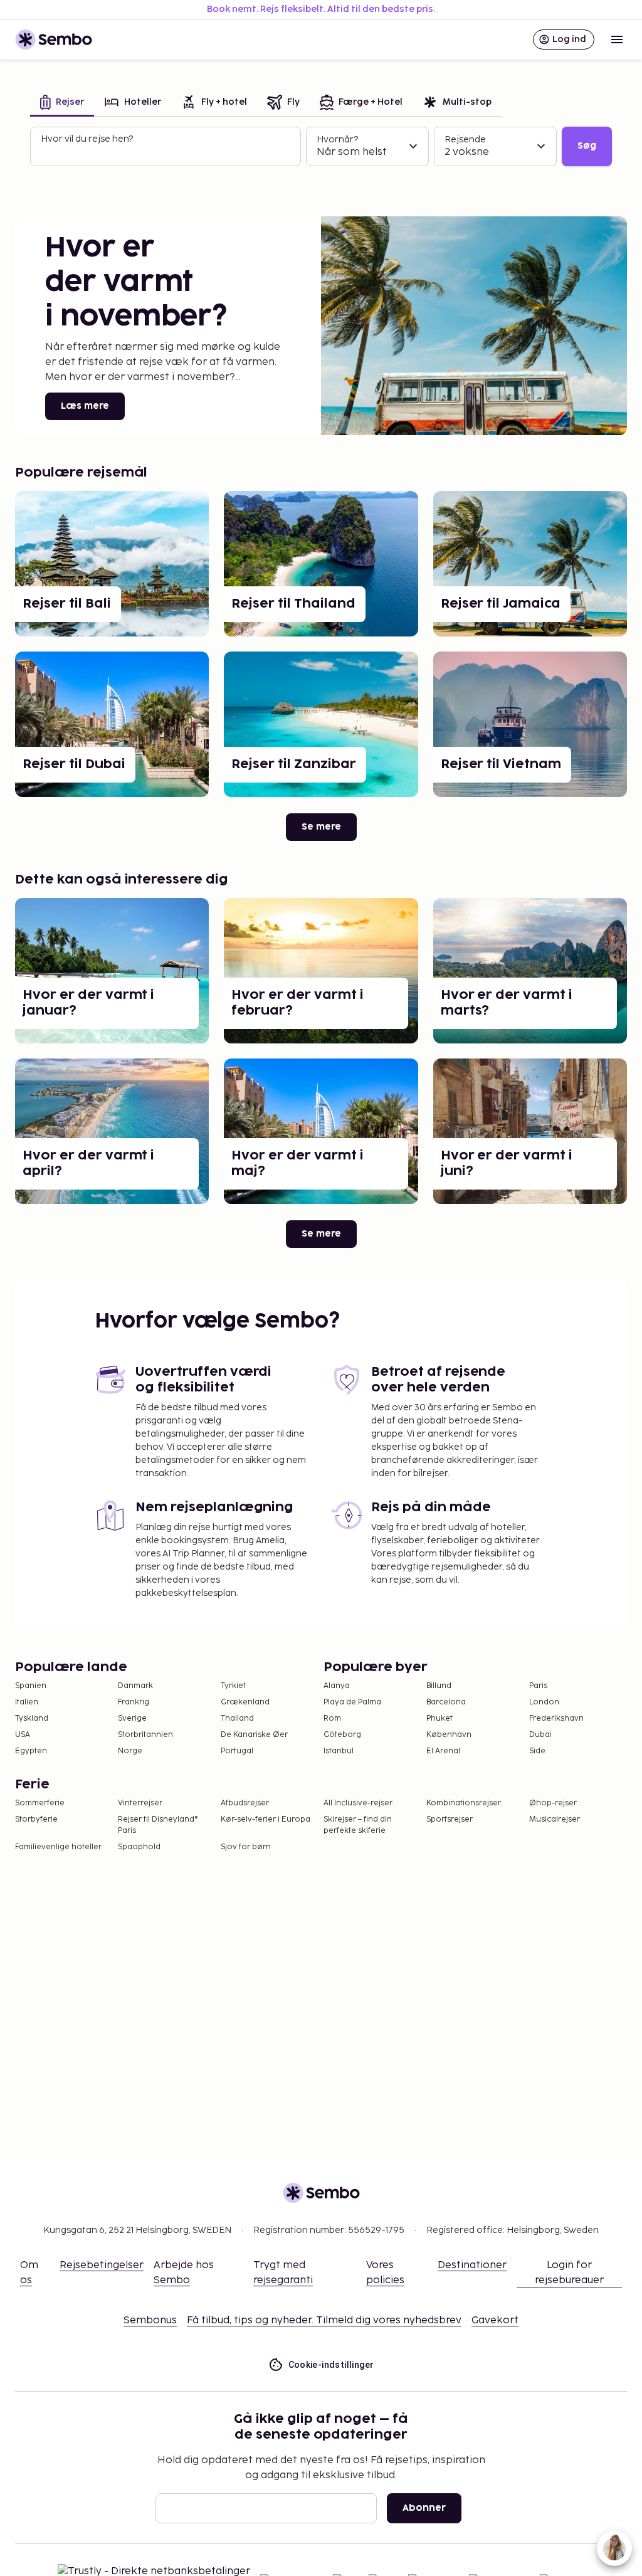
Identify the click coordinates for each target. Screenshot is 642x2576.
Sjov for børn (246, 1847)
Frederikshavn (556, 1718)
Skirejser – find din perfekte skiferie (358, 1825)
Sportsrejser (450, 1819)
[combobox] (167, 152)
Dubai (540, 1735)
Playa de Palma (352, 1702)
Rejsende (465, 140)
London (544, 1702)
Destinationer (472, 2265)
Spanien (31, 1686)
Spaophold (139, 1847)
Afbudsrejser (245, 1803)
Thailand (237, 1718)
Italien (27, 1702)
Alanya (337, 1686)
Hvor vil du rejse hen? (87, 139)
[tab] (62, 103)
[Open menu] (617, 40)
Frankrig (134, 1702)
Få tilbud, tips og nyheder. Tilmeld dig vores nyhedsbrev (324, 2320)
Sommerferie (40, 1803)
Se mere (321, 827)
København (449, 1735)
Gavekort (495, 2320)
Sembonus (150, 2320)
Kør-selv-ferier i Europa (266, 1819)
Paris (538, 1686)
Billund (439, 1686)
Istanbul (339, 1751)
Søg (587, 146)
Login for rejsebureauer (569, 2273)
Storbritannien (145, 1735)
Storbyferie (36, 1819)
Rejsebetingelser (102, 2265)
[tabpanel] (321, 147)
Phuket (439, 1718)
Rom (332, 1718)
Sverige (132, 1718)
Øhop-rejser (553, 1803)
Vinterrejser (140, 1803)
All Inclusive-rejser (358, 1803)
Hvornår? (337, 140)
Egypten (31, 1751)
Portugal (237, 1751)
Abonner (424, 2508)
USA (23, 1735)
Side (537, 1751)
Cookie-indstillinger (331, 2365)
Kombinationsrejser (464, 1803)
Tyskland (32, 1718)
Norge (130, 1751)
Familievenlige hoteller (58, 1847)
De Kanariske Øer (254, 1735)
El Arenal (443, 1751)
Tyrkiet (233, 1686)
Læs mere (85, 406)
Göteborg (342, 1735)
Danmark (135, 1686)
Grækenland (245, 1702)
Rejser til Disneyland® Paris (158, 1825)
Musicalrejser (555, 1819)
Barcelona (446, 1702)
